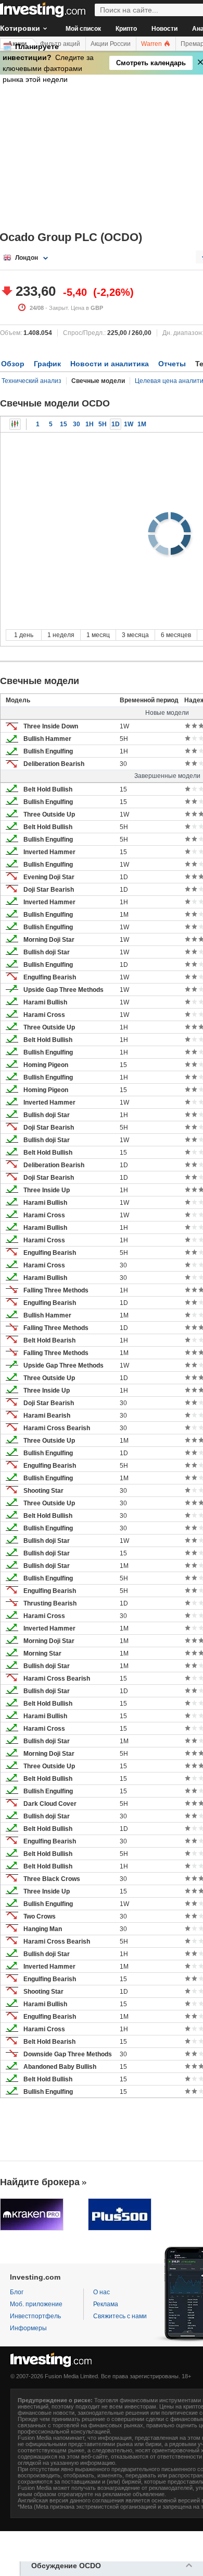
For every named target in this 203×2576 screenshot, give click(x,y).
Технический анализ (31, 381)
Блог (17, 2292)
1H (90, 424)
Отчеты (172, 364)
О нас (102, 2292)
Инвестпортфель (35, 2316)
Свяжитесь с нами (120, 2316)
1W (129, 424)
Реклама (106, 2304)
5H (103, 424)
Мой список (83, 29)
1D (116, 424)
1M (142, 424)
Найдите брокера (40, 2182)
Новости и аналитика (110, 364)
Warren (152, 44)
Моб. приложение (36, 2304)
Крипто (126, 29)
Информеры (28, 2328)
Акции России (111, 44)
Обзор (13, 364)
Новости (164, 29)
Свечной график (15, 424)
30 (77, 424)
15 (64, 424)
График (47, 364)
